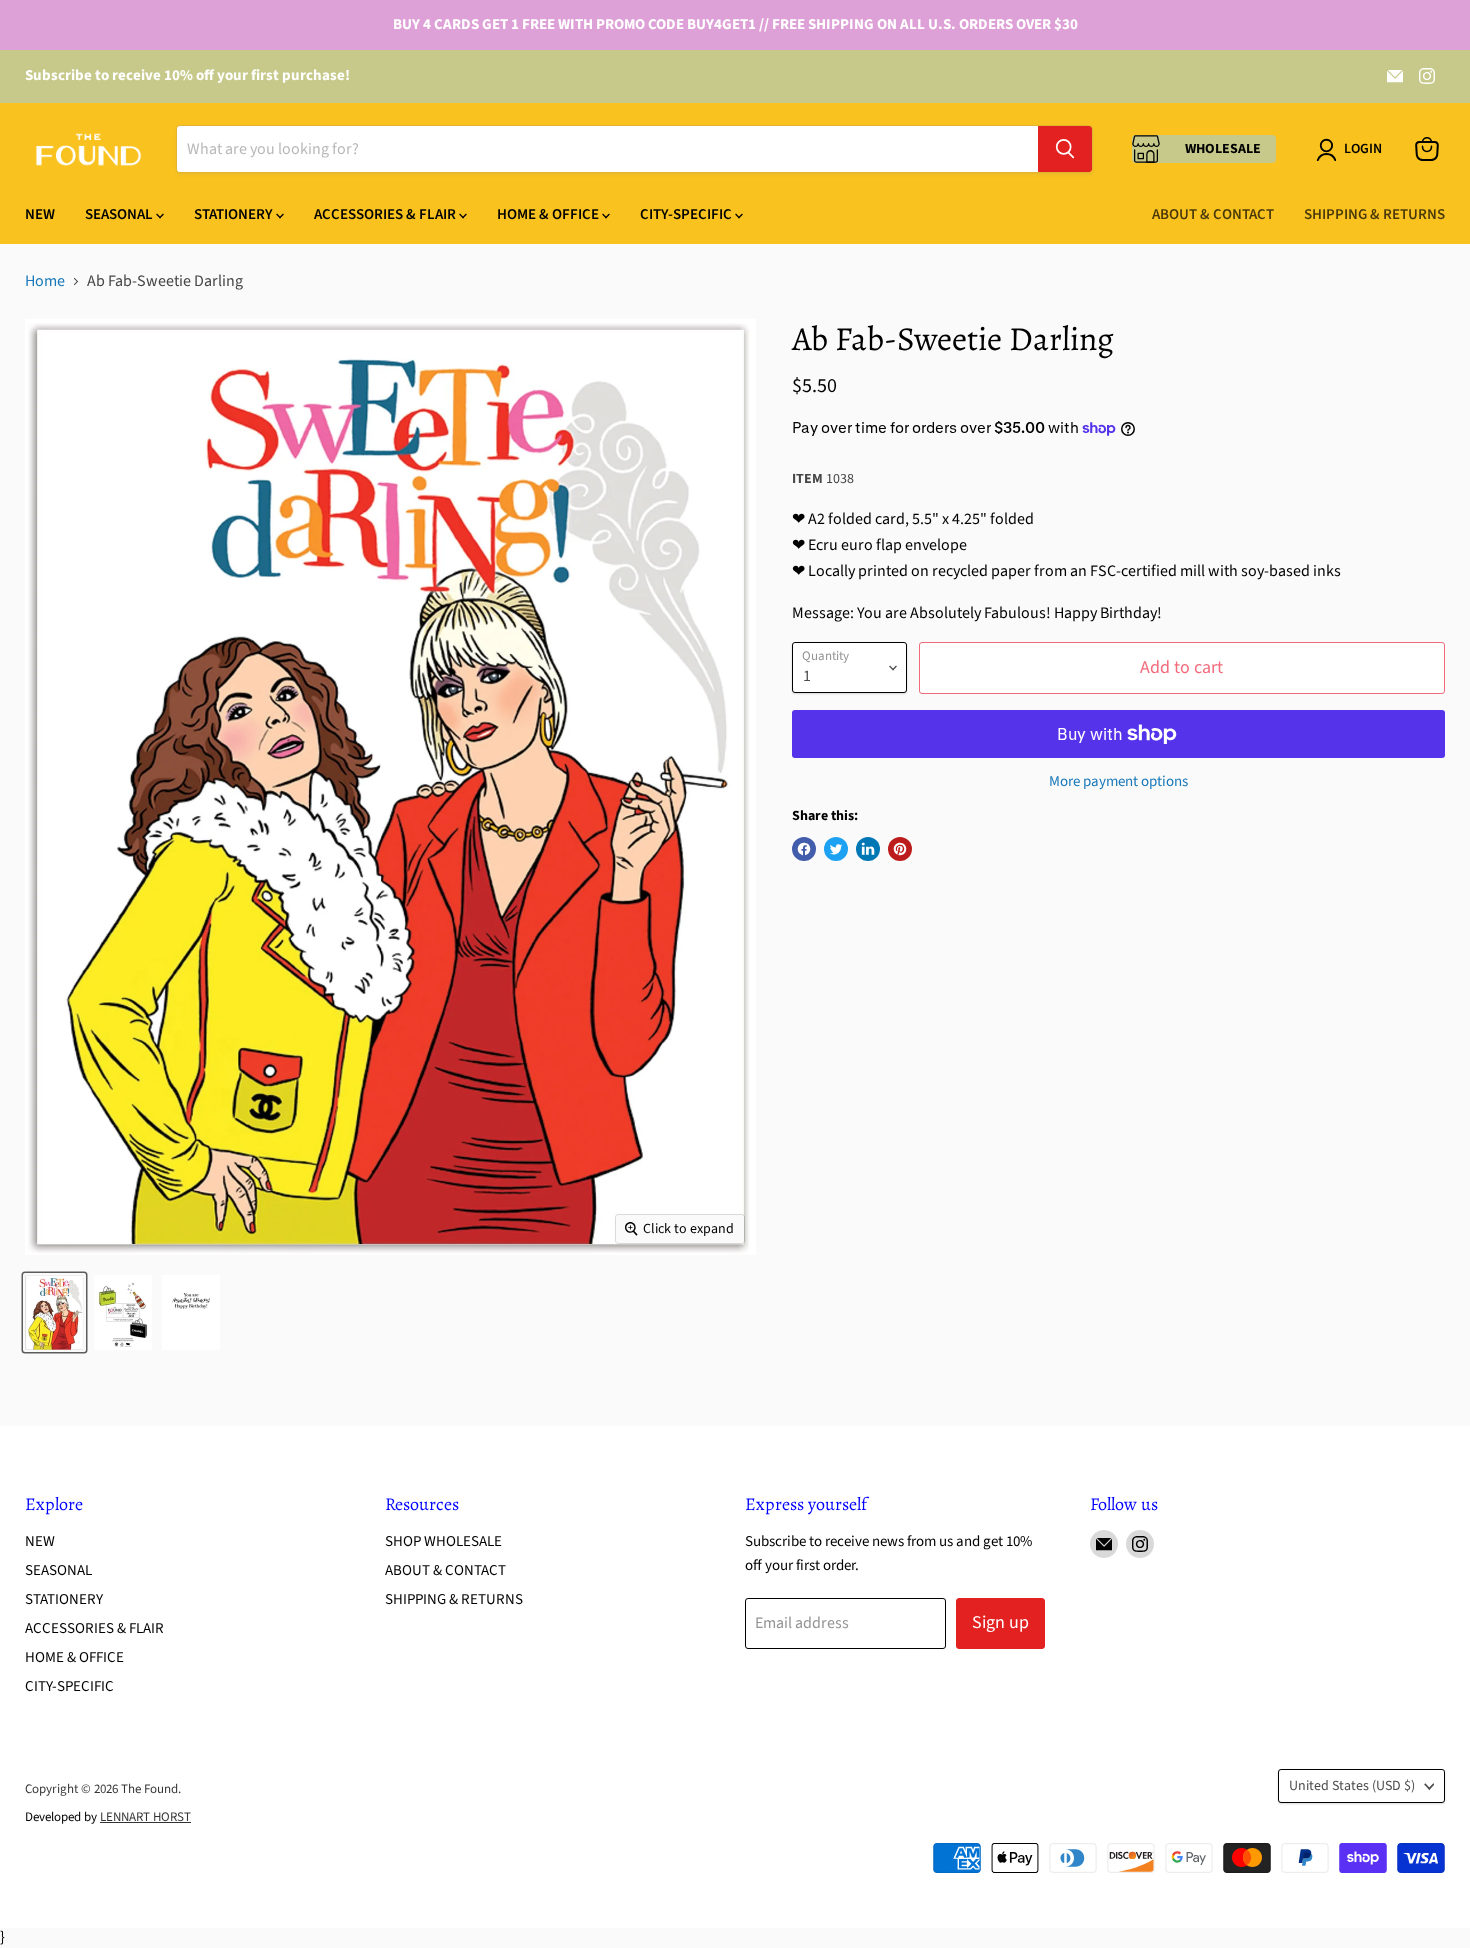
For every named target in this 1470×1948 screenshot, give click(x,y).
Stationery (235, 214)
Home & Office (549, 214)
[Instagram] (1427, 76)
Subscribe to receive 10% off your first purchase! (187, 75)
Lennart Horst (145, 1817)
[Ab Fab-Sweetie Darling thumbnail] (54, 1312)
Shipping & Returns (1374, 214)
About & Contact (1213, 214)
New (40, 214)
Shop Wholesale (443, 1541)
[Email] (1395, 76)
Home (45, 281)
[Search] (1065, 149)
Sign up (1000, 1622)
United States (1352, 1786)
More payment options (1118, 781)
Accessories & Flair (386, 214)
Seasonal (120, 214)
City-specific (687, 214)
